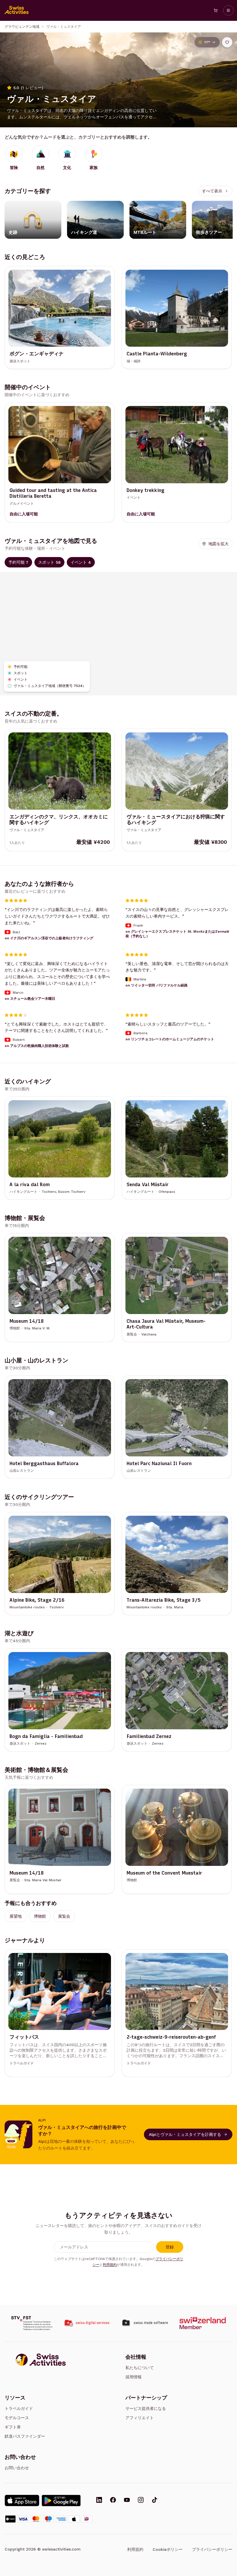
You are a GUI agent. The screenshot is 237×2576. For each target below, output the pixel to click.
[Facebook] (113, 2500)
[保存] (227, 42)
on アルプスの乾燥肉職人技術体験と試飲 (37, 1046)
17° (207, 42)
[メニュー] (228, 10)
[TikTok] (155, 2500)
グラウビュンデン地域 (22, 27)
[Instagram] (141, 2500)
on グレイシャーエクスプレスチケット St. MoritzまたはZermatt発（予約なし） (177, 934)
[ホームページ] (17, 10)
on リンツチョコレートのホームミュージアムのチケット (170, 1039)
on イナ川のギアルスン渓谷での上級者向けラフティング (49, 938)
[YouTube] (127, 2500)
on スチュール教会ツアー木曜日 (30, 999)
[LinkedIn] (99, 2500)
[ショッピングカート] (216, 10)
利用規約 (110, 2265)
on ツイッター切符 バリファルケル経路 (157, 985)
